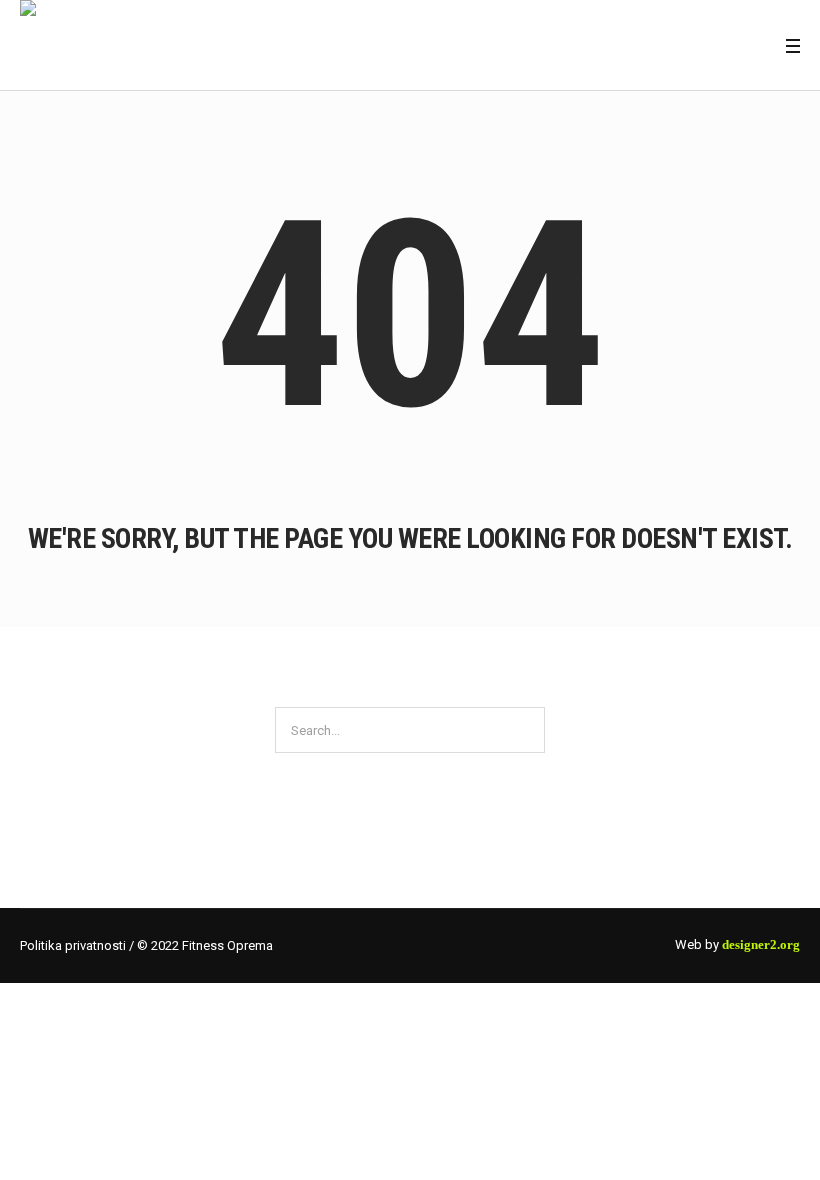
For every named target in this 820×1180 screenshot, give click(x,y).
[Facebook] (731, 46)
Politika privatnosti (73, 945)
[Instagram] (756, 46)
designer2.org (761, 944)
